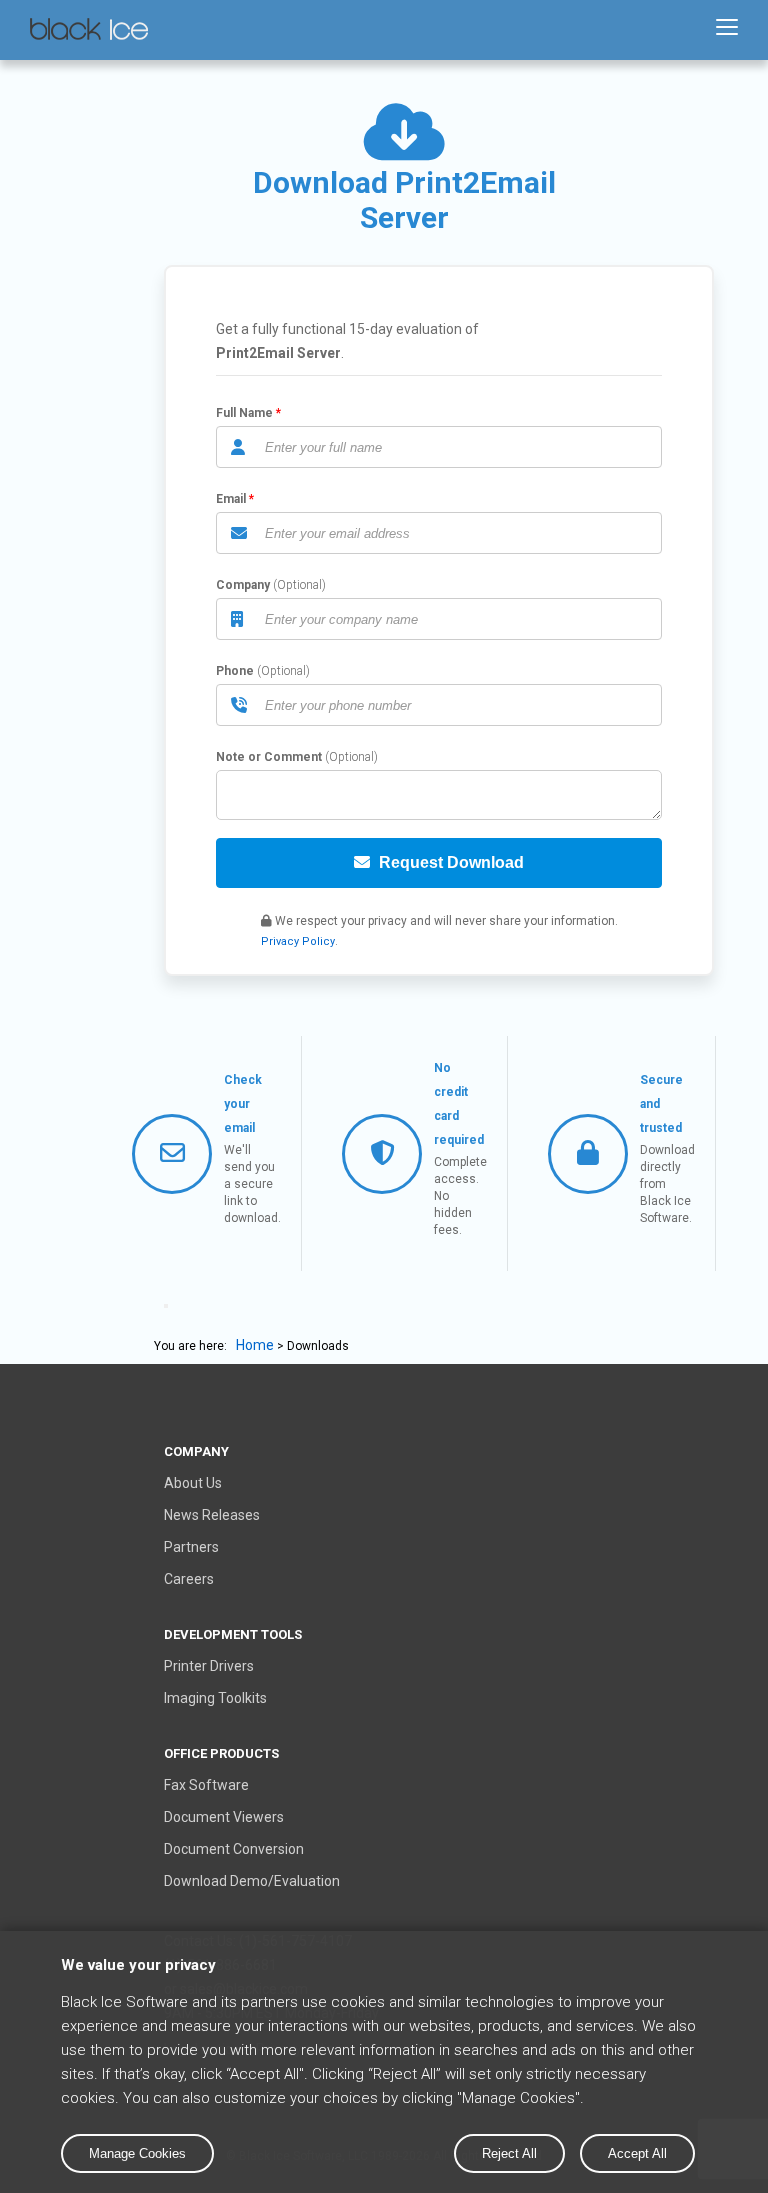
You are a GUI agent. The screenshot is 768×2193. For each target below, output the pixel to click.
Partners (191, 1547)
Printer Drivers (209, 1666)
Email (231, 499)
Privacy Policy (298, 941)
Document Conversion (234, 1849)
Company (243, 585)
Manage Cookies (137, 2153)
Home (255, 1345)
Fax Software (206, 1785)
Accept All (637, 2153)
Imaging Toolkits (215, 1698)
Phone (235, 671)
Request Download (449, 862)
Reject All (509, 2153)
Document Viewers (224, 1817)
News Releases (212, 1515)
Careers (189, 1579)
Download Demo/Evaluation (252, 1881)
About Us (193, 1483)
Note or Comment (269, 757)
